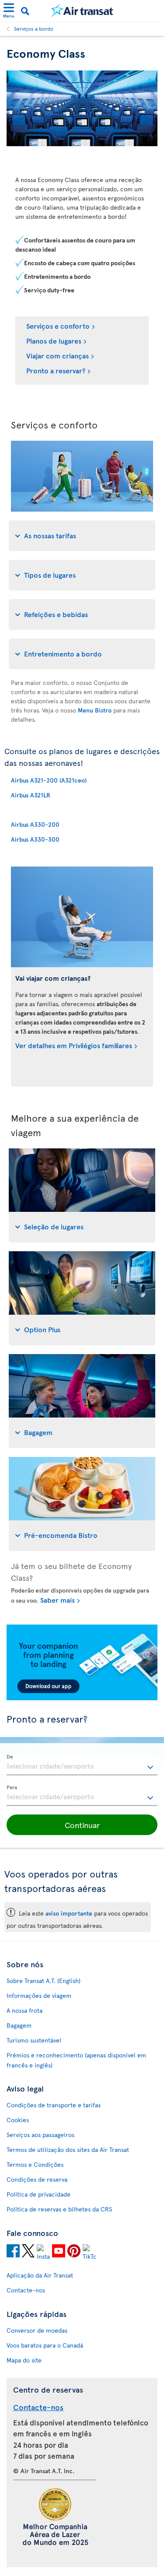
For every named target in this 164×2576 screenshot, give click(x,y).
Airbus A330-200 (35, 824)
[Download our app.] (82, 1698)
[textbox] (82, 1765)
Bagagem (19, 2025)
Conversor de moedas (37, 2330)
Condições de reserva (37, 2179)
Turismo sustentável (34, 2040)
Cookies (18, 2120)
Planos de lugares (54, 340)
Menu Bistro (95, 710)
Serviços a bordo (34, 28)
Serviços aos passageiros (40, 2135)
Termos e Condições (35, 2164)
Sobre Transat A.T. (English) (44, 1981)
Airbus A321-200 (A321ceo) (49, 780)
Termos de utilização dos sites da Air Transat (68, 2150)
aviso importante (69, 1913)
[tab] (82, 536)
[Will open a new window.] (13, 2252)
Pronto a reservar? (56, 370)
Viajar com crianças (58, 355)
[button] (82, 1825)
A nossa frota (24, 2010)
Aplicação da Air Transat (40, 2275)
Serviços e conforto (58, 326)
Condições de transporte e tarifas (54, 2105)
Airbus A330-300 (35, 839)
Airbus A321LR (31, 795)
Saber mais (58, 1600)
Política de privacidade (38, 2194)
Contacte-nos (26, 2290)
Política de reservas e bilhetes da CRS (59, 2209)
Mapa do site (24, 2360)
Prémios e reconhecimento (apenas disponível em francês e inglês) (76, 2060)
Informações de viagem (39, 1995)
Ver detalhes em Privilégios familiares (74, 1045)
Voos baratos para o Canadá (45, 2345)
